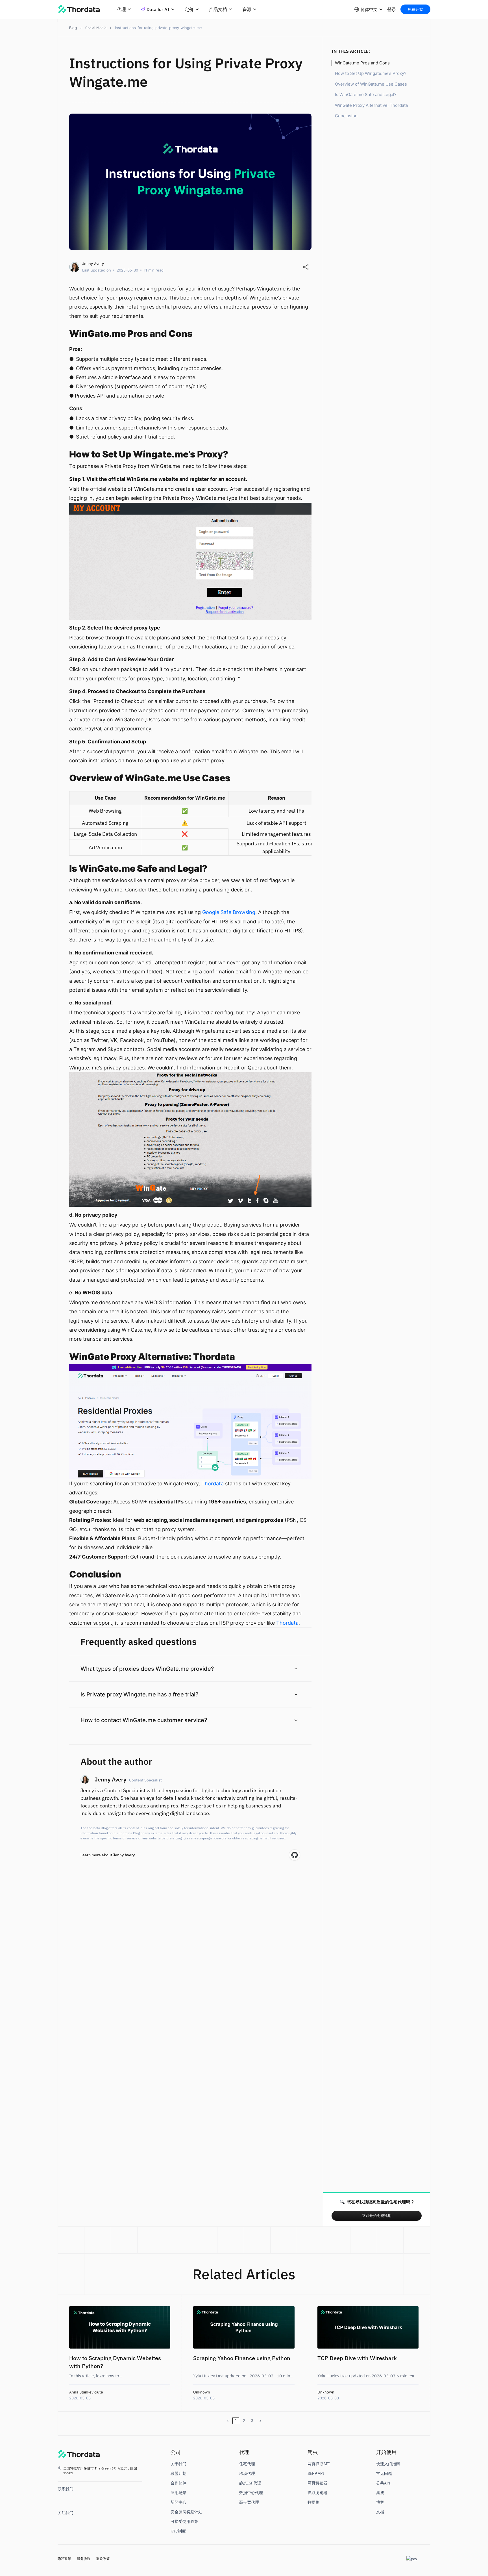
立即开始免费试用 (377, 2216)
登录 (392, 9)
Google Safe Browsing (229, 912)
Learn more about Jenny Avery (108, 1855)
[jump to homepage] (79, 2455)
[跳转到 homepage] (79, 9)
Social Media (96, 28)
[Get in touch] (63, 2499)
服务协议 (84, 2559)
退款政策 (103, 2559)
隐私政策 (64, 2559)
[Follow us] (63, 2523)
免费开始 (415, 9)
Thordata (213, 1484)
